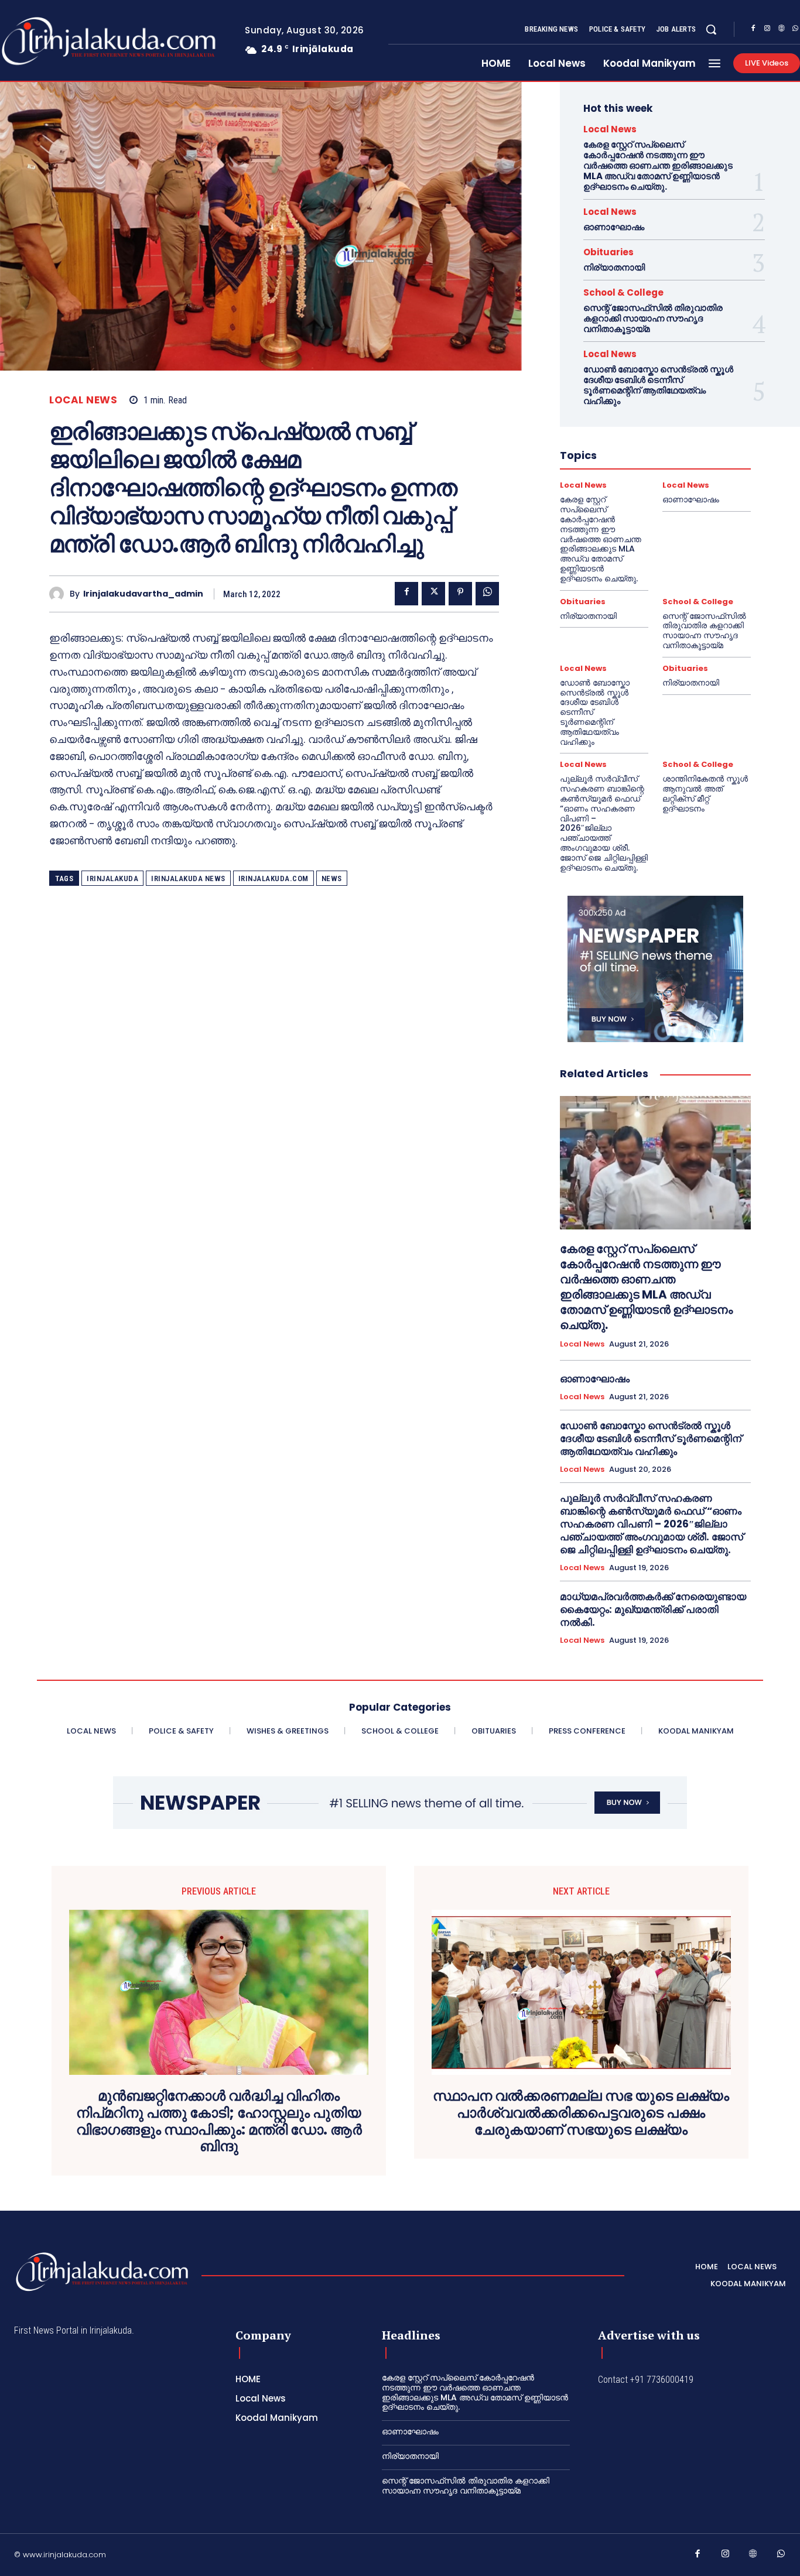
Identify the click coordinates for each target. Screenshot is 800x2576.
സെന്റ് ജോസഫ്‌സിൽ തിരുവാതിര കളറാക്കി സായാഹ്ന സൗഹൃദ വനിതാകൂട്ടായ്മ (653, 318)
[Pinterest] (460, 594)
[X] (433, 594)
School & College (623, 292)
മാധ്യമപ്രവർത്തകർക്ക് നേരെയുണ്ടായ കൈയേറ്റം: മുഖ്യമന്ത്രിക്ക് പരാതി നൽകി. (653, 1609)
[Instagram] (767, 30)
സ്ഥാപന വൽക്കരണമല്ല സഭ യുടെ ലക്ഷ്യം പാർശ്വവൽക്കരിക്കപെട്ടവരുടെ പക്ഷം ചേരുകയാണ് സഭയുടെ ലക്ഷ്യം (581, 2113)
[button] (711, 29)
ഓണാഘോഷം (614, 227)
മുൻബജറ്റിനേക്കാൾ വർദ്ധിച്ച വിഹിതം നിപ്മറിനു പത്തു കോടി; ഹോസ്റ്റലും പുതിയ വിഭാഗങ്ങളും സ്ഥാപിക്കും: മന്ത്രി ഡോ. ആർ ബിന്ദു (219, 2121)
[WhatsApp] (487, 594)
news (332, 878)
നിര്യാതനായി (614, 267)
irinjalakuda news (188, 878)
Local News (83, 400)
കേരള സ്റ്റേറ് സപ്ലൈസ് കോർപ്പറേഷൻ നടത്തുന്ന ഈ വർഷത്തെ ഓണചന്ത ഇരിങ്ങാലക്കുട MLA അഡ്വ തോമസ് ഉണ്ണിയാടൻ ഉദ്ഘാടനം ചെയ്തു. (658, 165)
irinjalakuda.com (273, 878)
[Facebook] (753, 30)
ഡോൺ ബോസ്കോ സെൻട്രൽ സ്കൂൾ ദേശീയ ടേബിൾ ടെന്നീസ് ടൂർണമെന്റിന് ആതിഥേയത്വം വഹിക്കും (658, 385)
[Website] (781, 30)
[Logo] (102, 2272)
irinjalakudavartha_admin (143, 594)
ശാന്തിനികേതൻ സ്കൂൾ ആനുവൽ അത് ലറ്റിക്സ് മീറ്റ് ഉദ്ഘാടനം (705, 793)
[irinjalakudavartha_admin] (59, 594)
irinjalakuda (112, 878)
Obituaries (608, 252)
